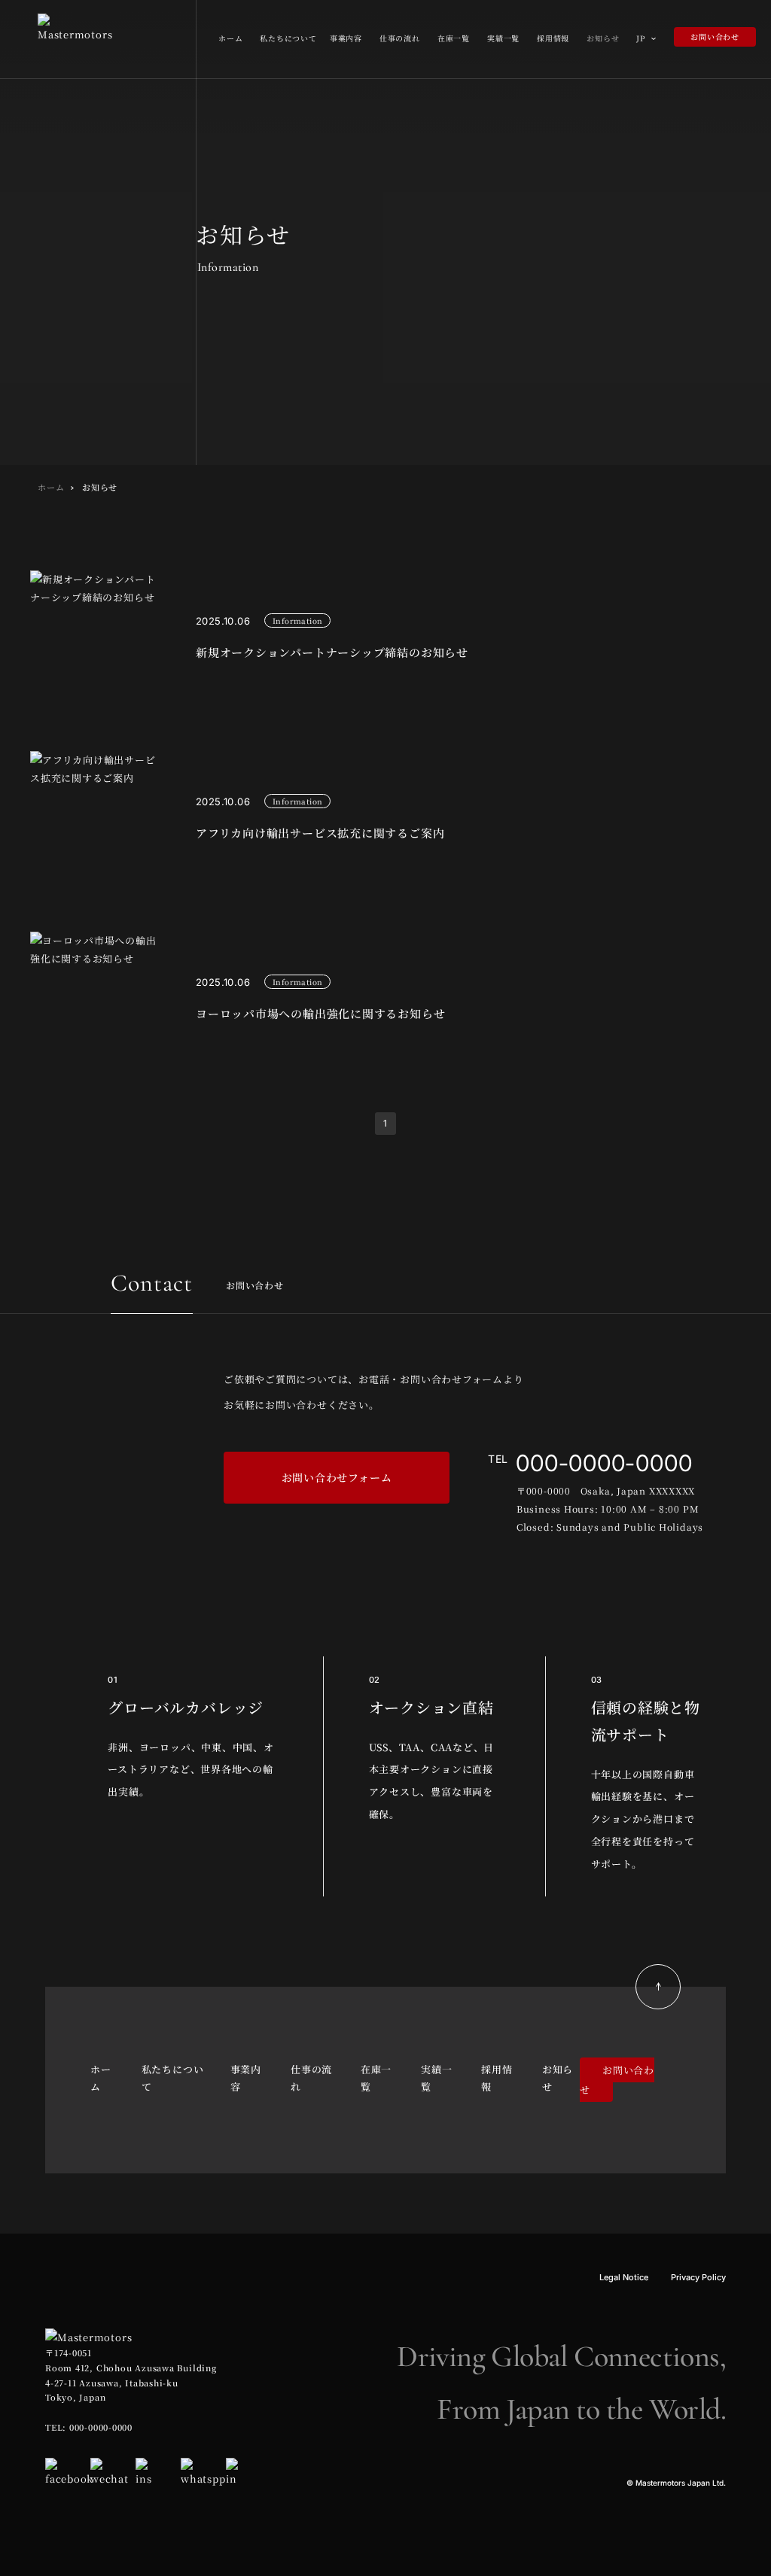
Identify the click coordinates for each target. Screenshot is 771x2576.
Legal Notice (624, 2277)
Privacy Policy (698, 2277)
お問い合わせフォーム (337, 1477)
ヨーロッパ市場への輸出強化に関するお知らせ (320, 1013)
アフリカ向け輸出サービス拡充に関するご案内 (320, 833)
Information (297, 620)
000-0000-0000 (604, 1463)
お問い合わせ (715, 36)
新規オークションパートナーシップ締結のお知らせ (332, 652)
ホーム (51, 487)
